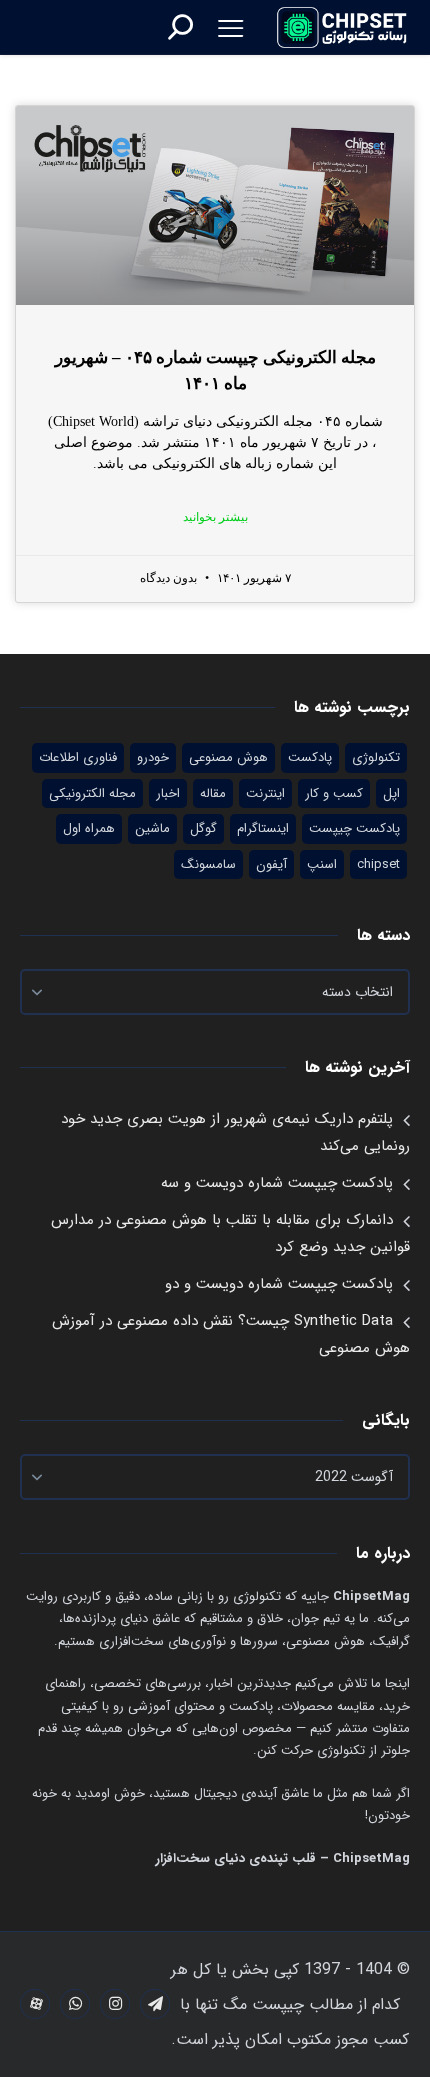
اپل (391, 793)
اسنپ (322, 864)
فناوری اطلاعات (78, 757)
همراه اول (89, 828)
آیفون (271, 864)
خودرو (153, 757)
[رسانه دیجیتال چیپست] (343, 27)
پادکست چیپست (354, 828)
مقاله (213, 793)
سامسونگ (208, 864)
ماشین (152, 828)
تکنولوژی (376, 757)
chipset (378, 864)
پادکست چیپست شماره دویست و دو (279, 1284)
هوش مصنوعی (228, 757)
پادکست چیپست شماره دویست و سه (277, 1183)
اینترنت (265, 793)
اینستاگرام (263, 828)
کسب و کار (334, 793)
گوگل (203, 828)
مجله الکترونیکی (92, 793)
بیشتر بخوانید (215, 517)
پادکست (310, 757)
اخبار (168, 793)
